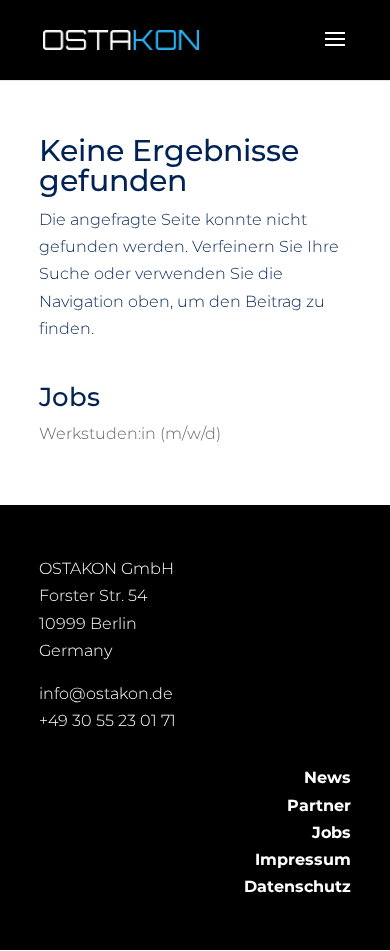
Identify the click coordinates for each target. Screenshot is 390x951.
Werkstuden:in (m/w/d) (130, 433)
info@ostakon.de (106, 693)
